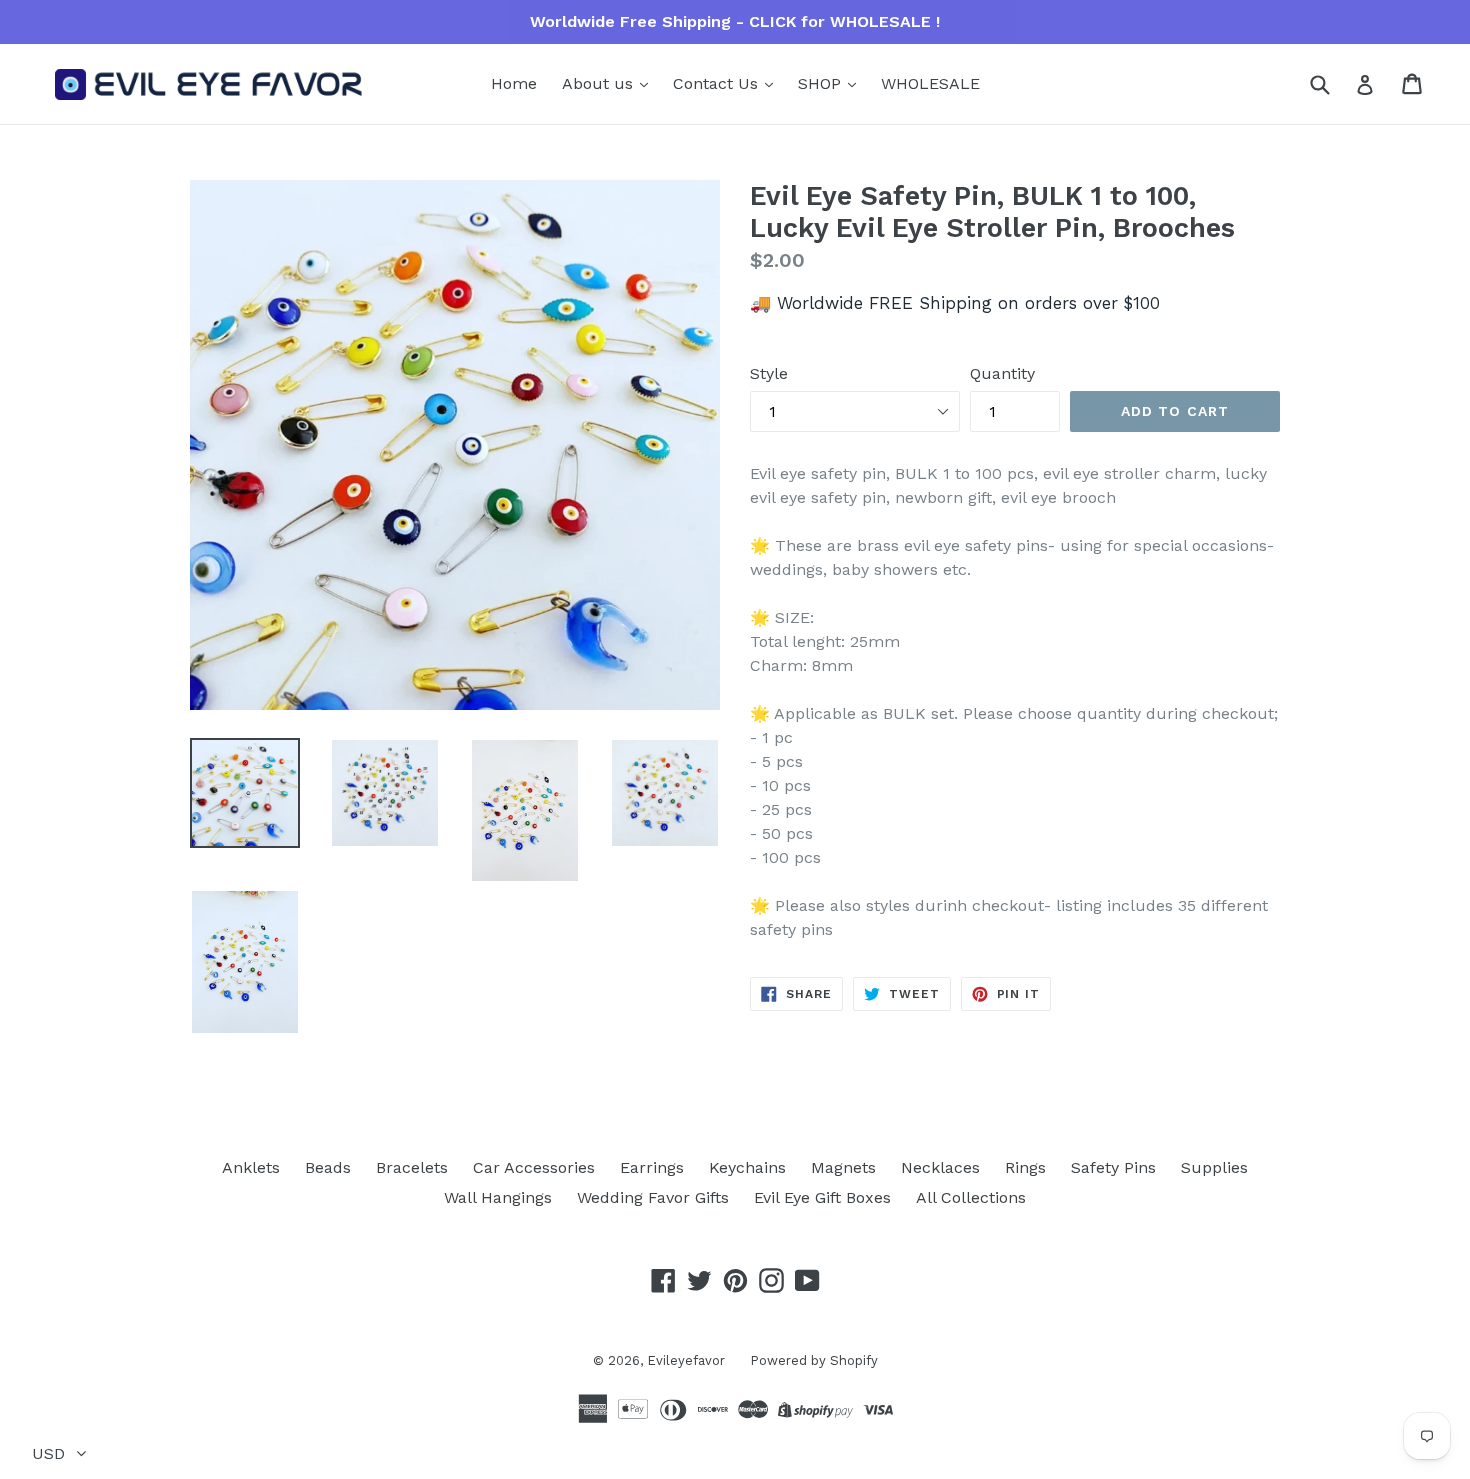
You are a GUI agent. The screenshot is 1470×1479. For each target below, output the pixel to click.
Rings (1025, 1167)
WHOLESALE (930, 83)
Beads (328, 1167)
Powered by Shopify (814, 1360)
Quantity (1002, 373)
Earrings (652, 1167)
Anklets (251, 1167)
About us (600, 83)
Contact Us (718, 83)
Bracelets (412, 1167)
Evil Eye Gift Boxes (822, 1197)
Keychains (747, 1167)
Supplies (1214, 1167)
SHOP (822, 83)
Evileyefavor (686, 1360)
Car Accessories (534, 1167)
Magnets (843, 1167)
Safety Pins (1113, 1167)
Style (769, 373)
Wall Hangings (498, 1197)
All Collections (971, 1197)
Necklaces (940, 1167)
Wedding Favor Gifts (653, 1197)
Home (514, 83)
